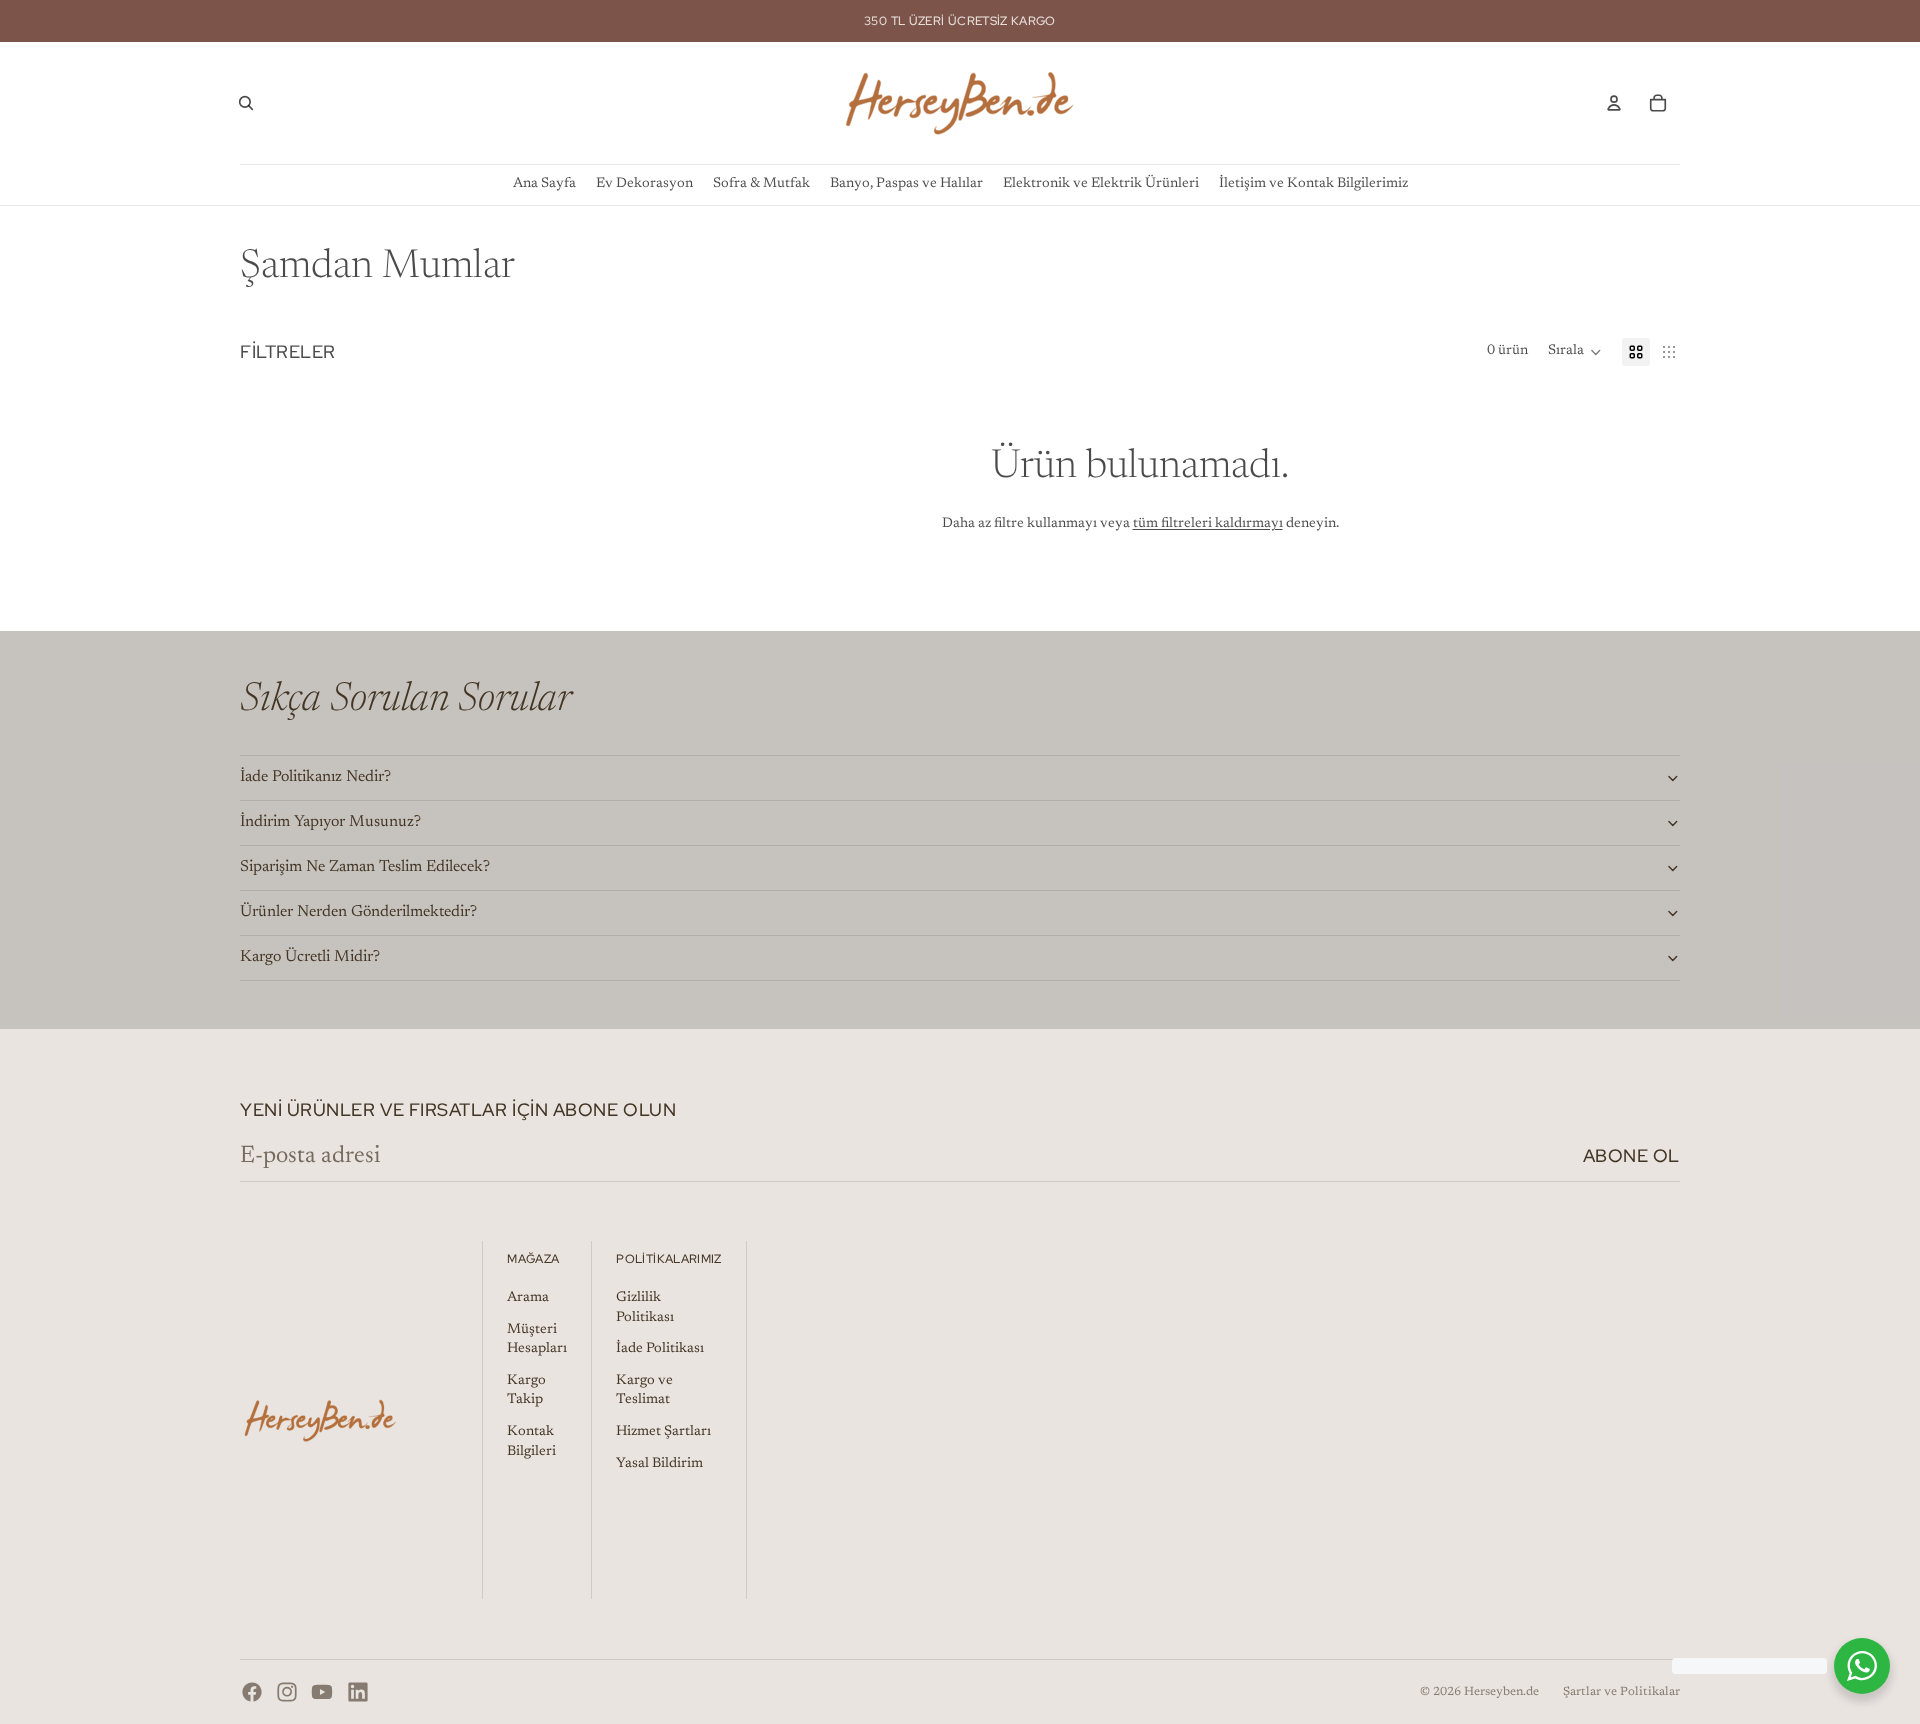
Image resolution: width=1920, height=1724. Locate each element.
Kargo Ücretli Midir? (310, 957)
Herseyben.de (1501, 1692)
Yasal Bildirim (659, 1464)
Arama (528, 1298)
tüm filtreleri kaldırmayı (1208, 524)
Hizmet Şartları (663, 1432)
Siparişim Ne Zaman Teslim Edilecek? (365, 867)
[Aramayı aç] (246, 103)
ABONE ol (1631, 1155)
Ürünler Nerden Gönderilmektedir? (358, 912)
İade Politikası (660, 1349)
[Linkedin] (358, 1692)
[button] (1575, 352)
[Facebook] (252, 1692)
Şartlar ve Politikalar (1621, 1692)
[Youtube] (322, 1692)
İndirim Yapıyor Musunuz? (330, 822)
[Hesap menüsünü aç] (1614, 103)
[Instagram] (287, 1692)
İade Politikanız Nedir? (315, 777)
